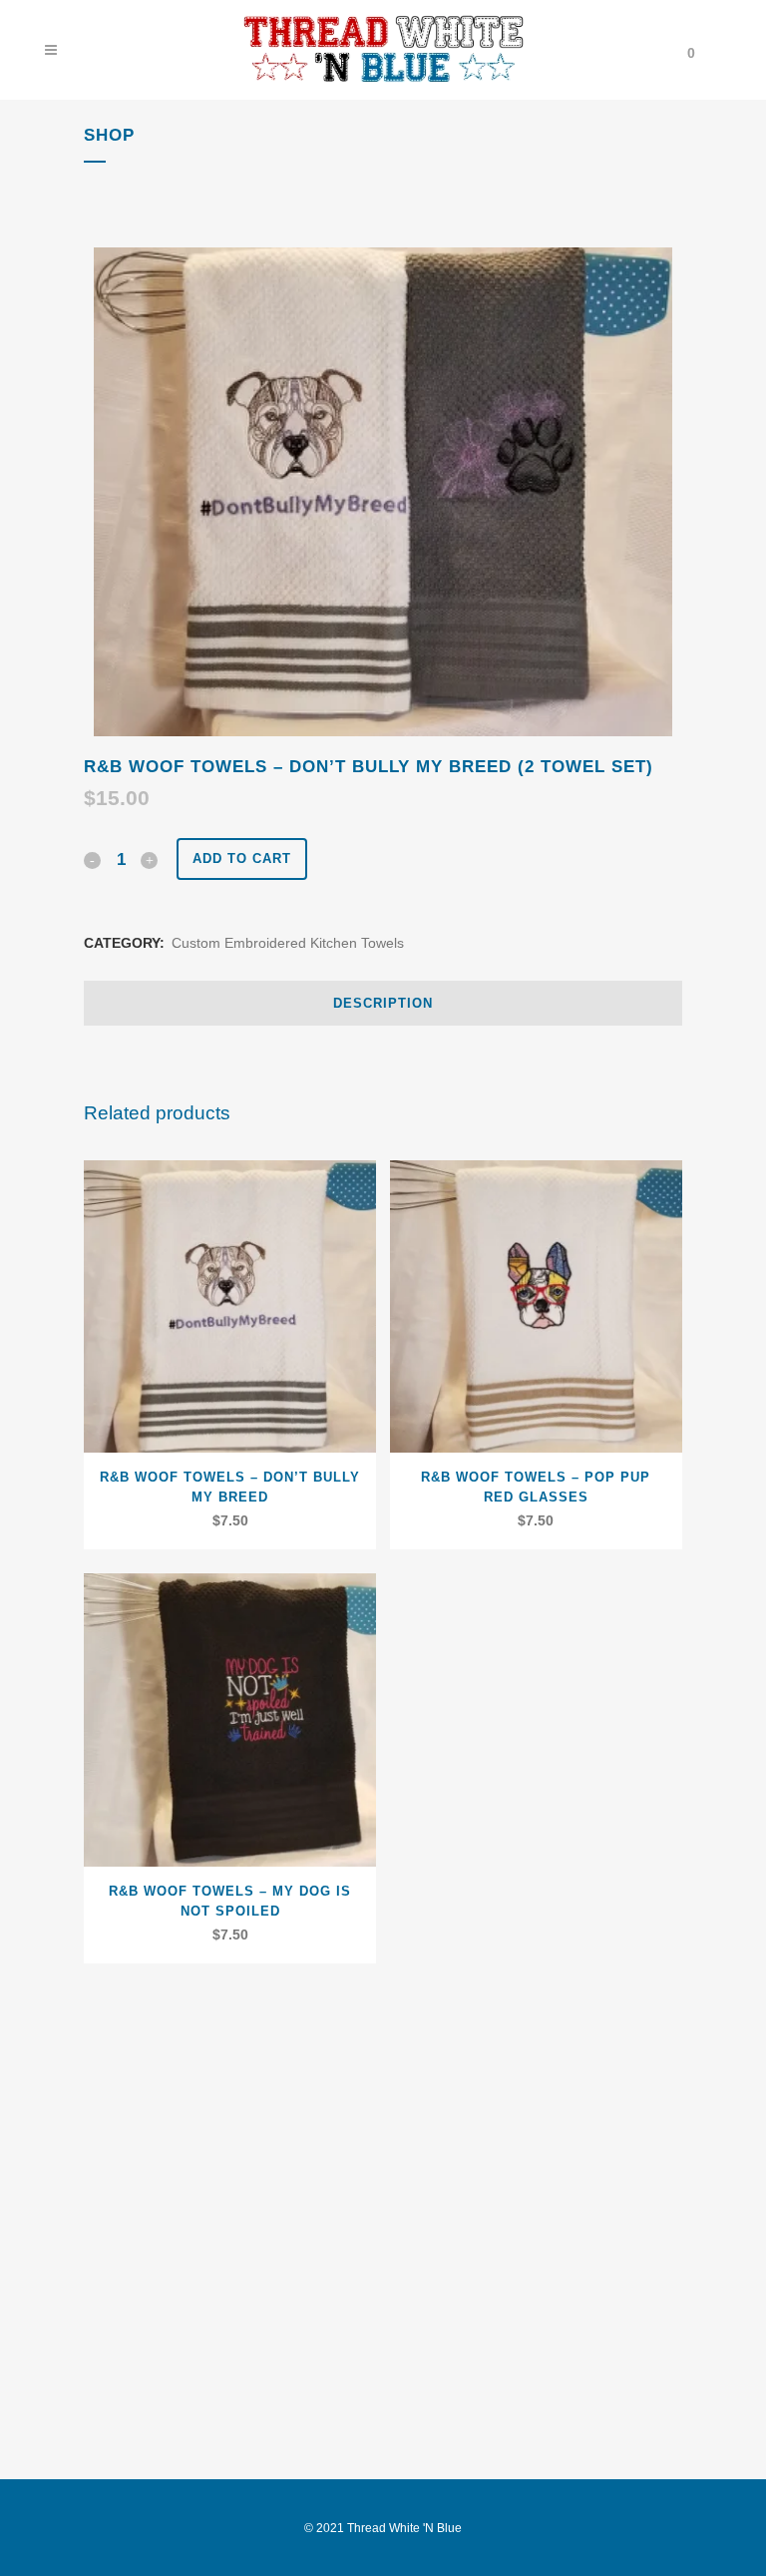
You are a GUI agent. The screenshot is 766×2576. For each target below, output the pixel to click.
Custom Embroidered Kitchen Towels (288, 943)
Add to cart (242, 859)
